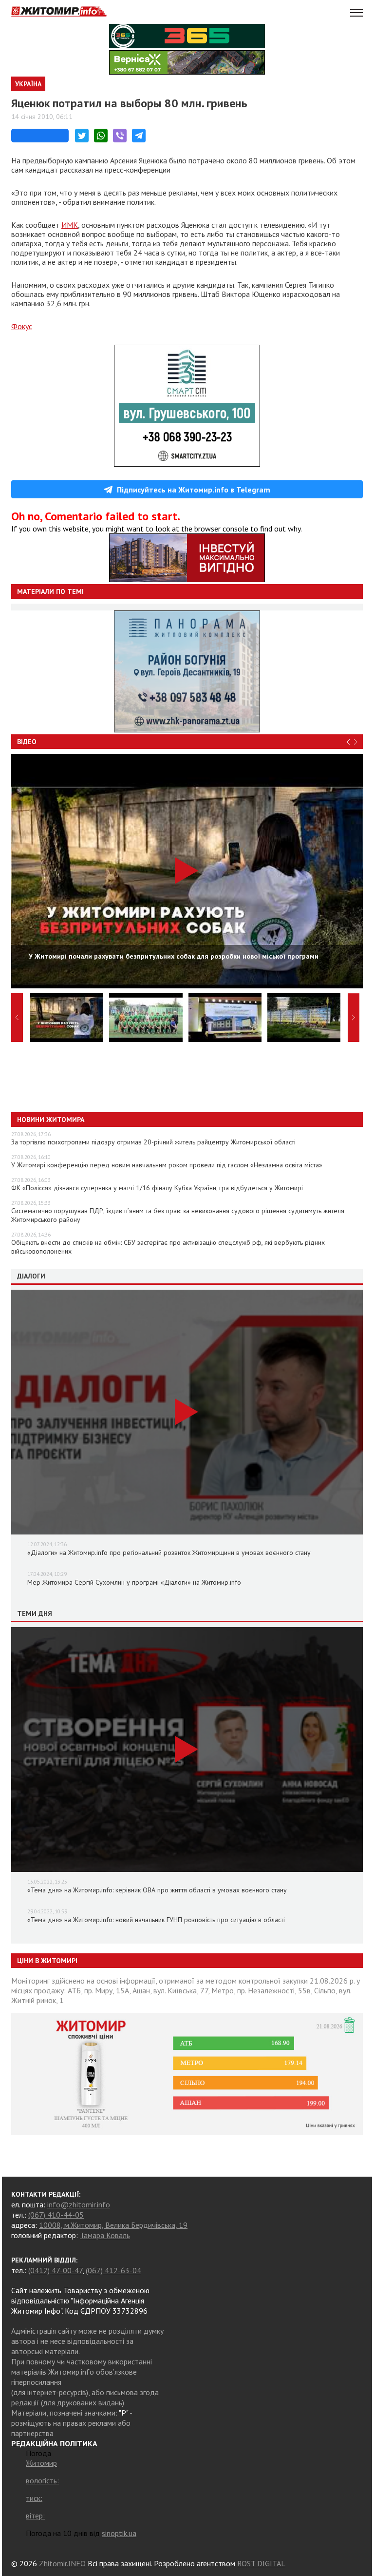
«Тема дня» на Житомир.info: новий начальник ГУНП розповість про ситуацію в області (156, 1920)
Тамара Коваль (105, 2235)
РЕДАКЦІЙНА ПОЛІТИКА (54, 2443)
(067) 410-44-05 (56, 2215)
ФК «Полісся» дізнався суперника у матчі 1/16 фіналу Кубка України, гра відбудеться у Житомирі (157, 1188)
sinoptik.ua (119, 2533)
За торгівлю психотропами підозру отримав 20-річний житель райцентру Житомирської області (153, 1142)
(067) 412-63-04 (113, 2270)
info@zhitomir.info (79, 2204)
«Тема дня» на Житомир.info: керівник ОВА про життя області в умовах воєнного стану (157, 1890)
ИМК (70, 225)
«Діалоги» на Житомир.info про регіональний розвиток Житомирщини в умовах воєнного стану (169, 1553)
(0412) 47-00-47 (55, 2270)
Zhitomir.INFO (62, 2563)
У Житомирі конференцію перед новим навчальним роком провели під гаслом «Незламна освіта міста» (167, 1165)
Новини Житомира (51, 1120)
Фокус (22, 326)
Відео (27, 742)
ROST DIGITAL (261, 2563)
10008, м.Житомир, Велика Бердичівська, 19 (113, 2225)
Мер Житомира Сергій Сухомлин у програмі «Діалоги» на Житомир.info (134, 1582)
